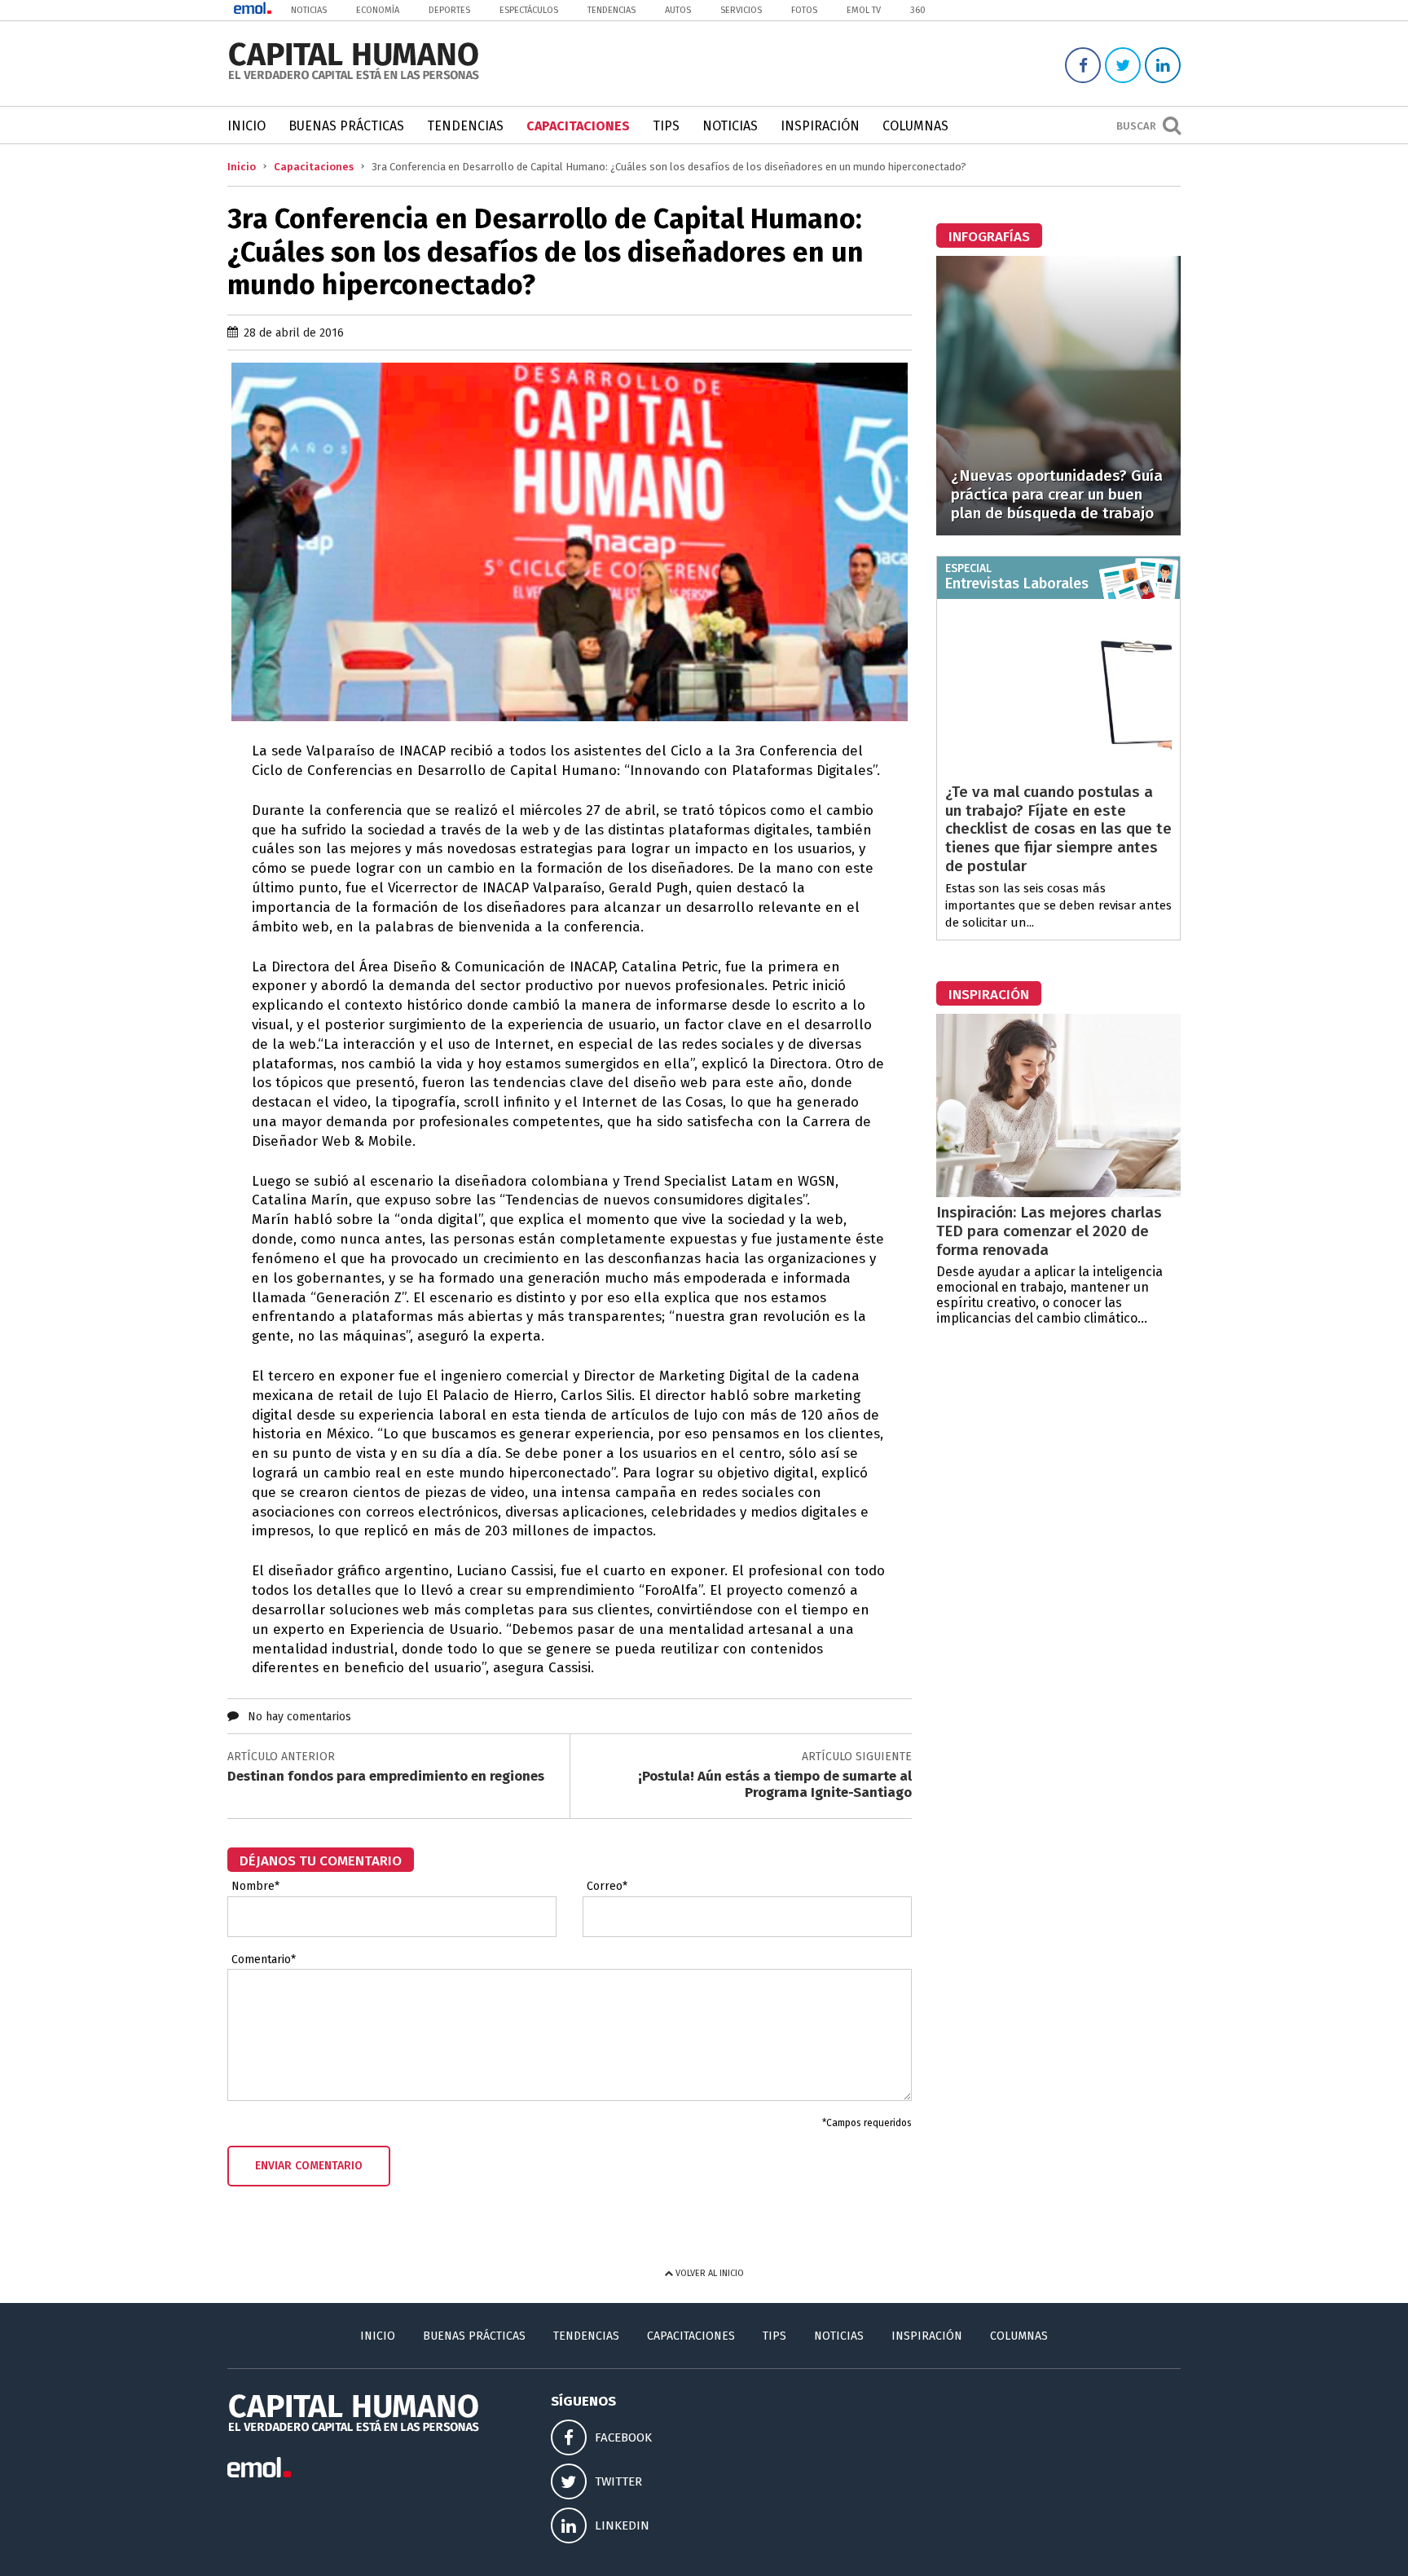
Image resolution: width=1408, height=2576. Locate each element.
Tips (666, 126)
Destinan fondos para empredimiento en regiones (386, 1776)
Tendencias (612, 10)
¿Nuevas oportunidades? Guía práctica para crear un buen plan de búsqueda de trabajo (1057, 494)
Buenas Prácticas (346, 126)
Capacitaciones (578, 126)
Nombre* (255, 1887)
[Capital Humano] (354, 78)
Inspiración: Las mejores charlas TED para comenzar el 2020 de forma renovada (1049, 1231)
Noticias (309, 10)
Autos (678, 10)
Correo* (607, 1887)
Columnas (915, 126)
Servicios (741, 10)
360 (918, 10)
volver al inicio (708, 2273)
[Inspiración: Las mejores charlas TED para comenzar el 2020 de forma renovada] (1058, 1193)
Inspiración (820, 126)
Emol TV (864, 10)
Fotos (804, 10)
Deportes (449, 10)
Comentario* (264, 1960)
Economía (378, 10)
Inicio (246, 126)
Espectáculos (529, 10)
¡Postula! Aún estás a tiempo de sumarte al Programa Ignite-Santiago (775, 1784)
